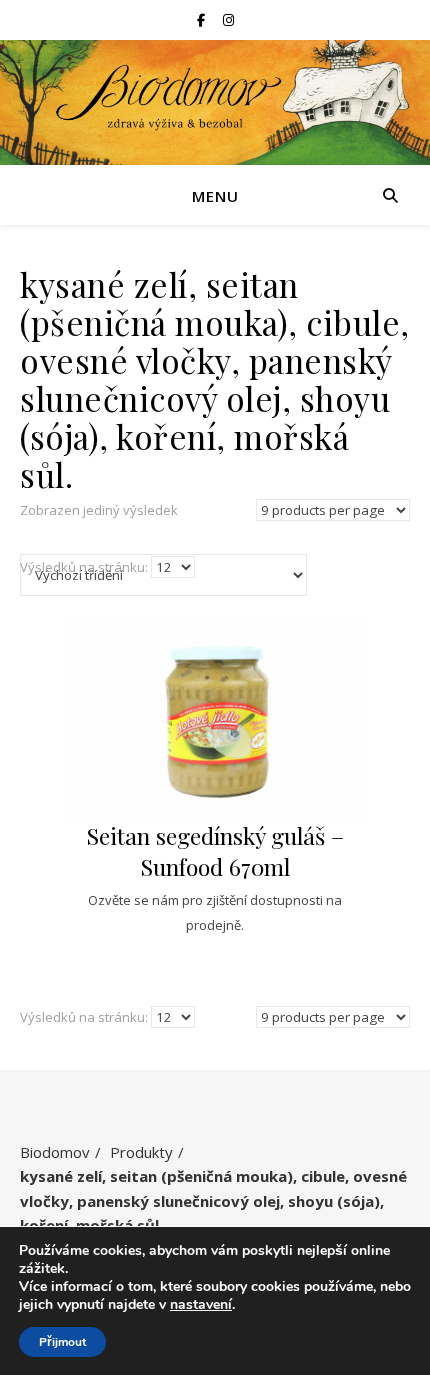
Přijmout (62, 1342)
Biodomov (55, 1152)
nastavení (201, 1305)
